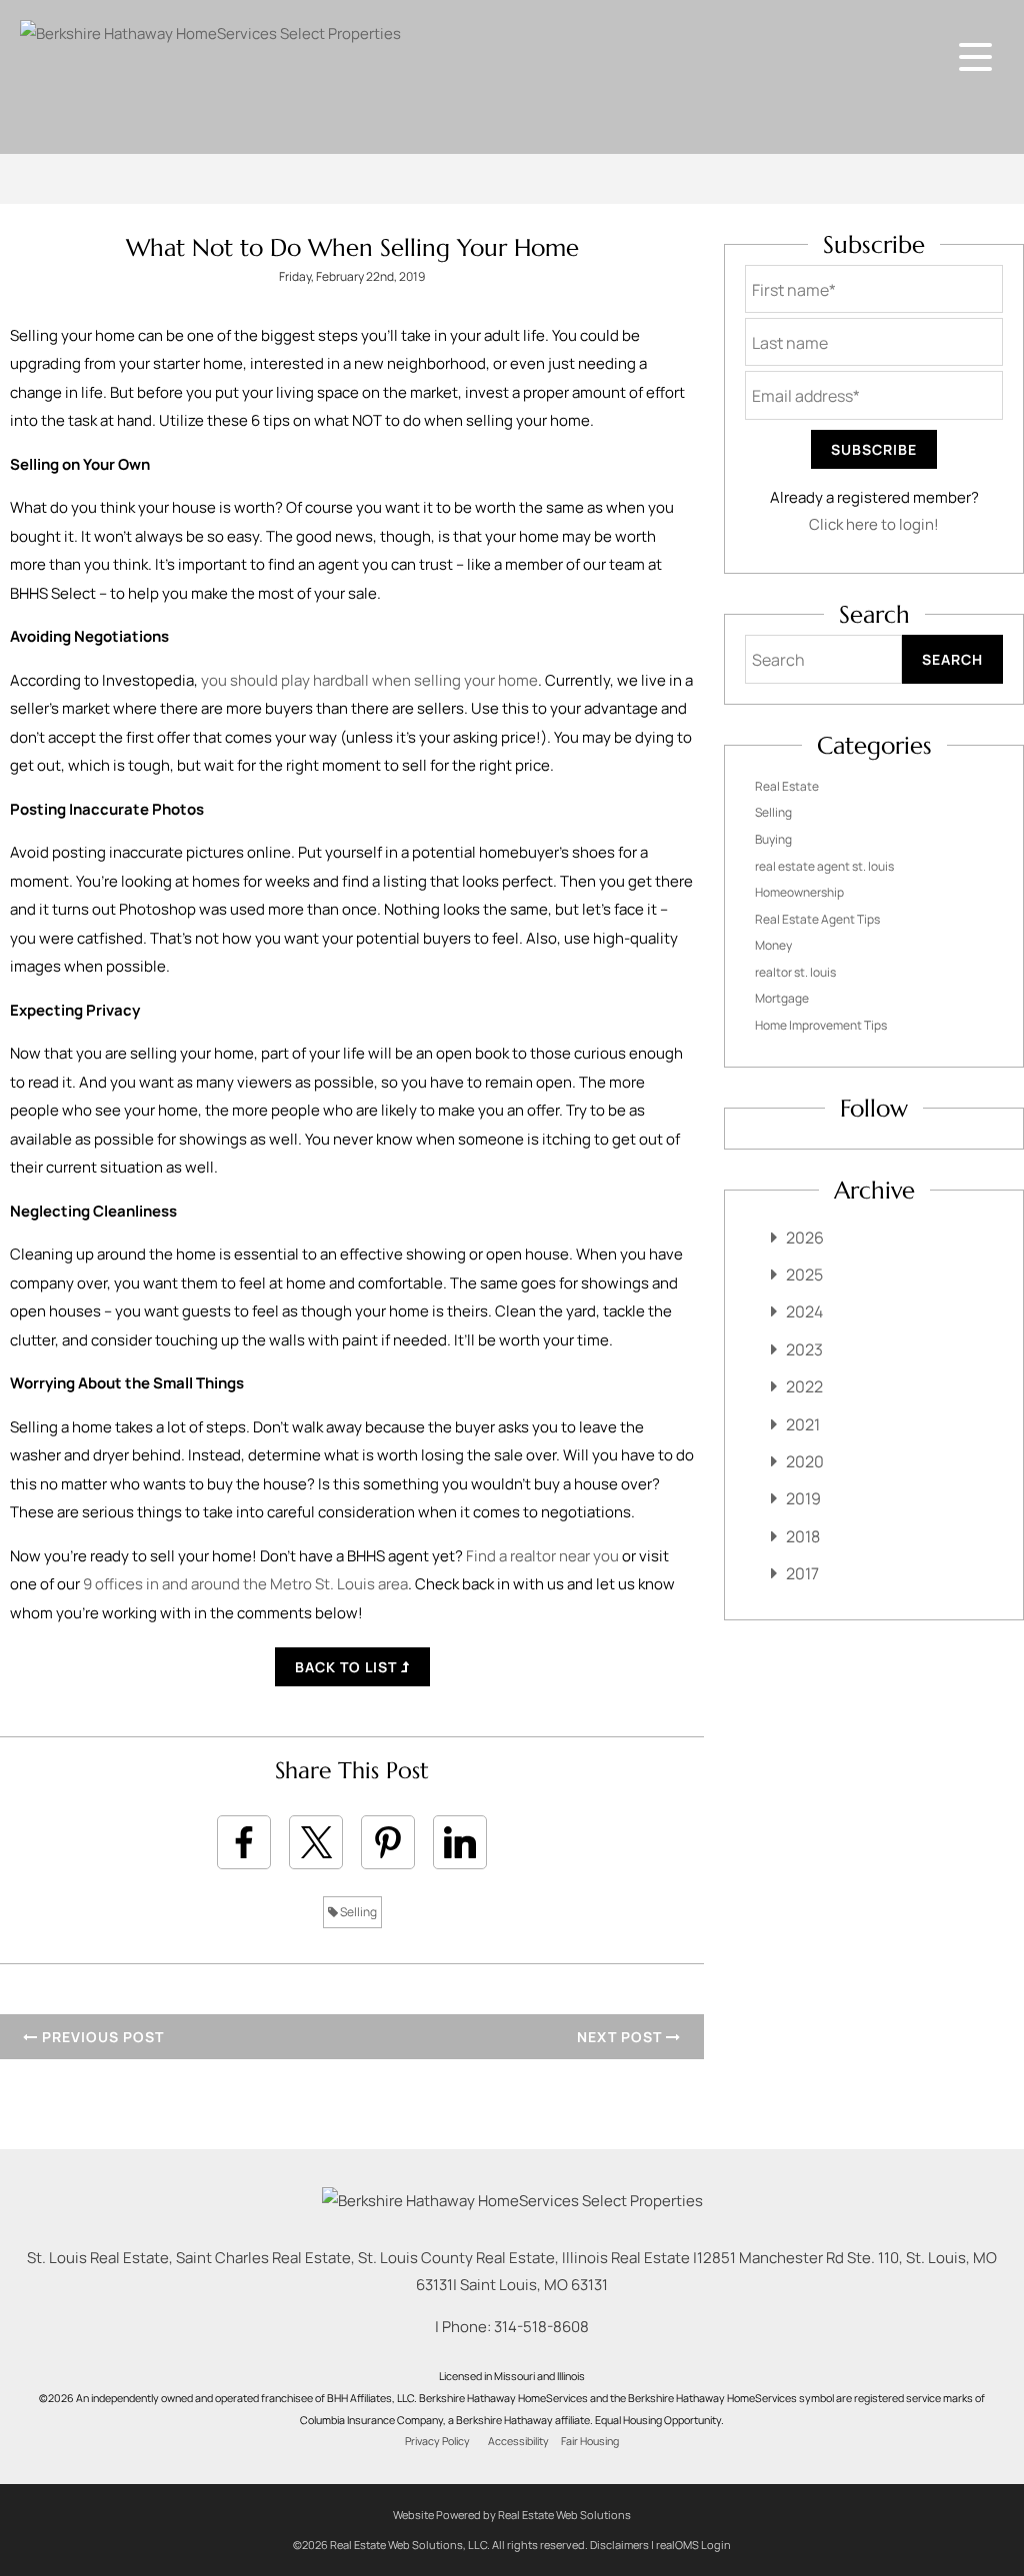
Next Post (621, 2037)
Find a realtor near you (542, 1556)
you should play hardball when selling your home (369, 680)
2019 (803, 1498)
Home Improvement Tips (821, 1025)
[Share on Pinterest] (388, 1842)
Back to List (348, 1667)
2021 (803, 1424)
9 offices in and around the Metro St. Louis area (245, 1584)
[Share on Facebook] (244, 1842)
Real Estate (787, 786)
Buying (773, 839)
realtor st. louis (795, 972)
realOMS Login (693, 2545)
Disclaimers (619, 2545)
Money (773, 945)
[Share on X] (316, 1842)
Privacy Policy (437, 2441)
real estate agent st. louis (824, 866)
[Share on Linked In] (460, 1842)
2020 (805, 1461)
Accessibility (518, 2441)
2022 (804, 1386)
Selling (357, 1912)
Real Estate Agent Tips (817, 919)
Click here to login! (874, 524)
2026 (805, 1238)
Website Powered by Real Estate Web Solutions (512, 2515)
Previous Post (101, 2037)
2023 (804, 1349)
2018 (803, 1536)
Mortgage (782, 998)
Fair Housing (590, 2441)
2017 (802, 1573)
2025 (804, 1275)
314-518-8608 (541, 2327)
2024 (804, 1311)
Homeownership (799, 892)
